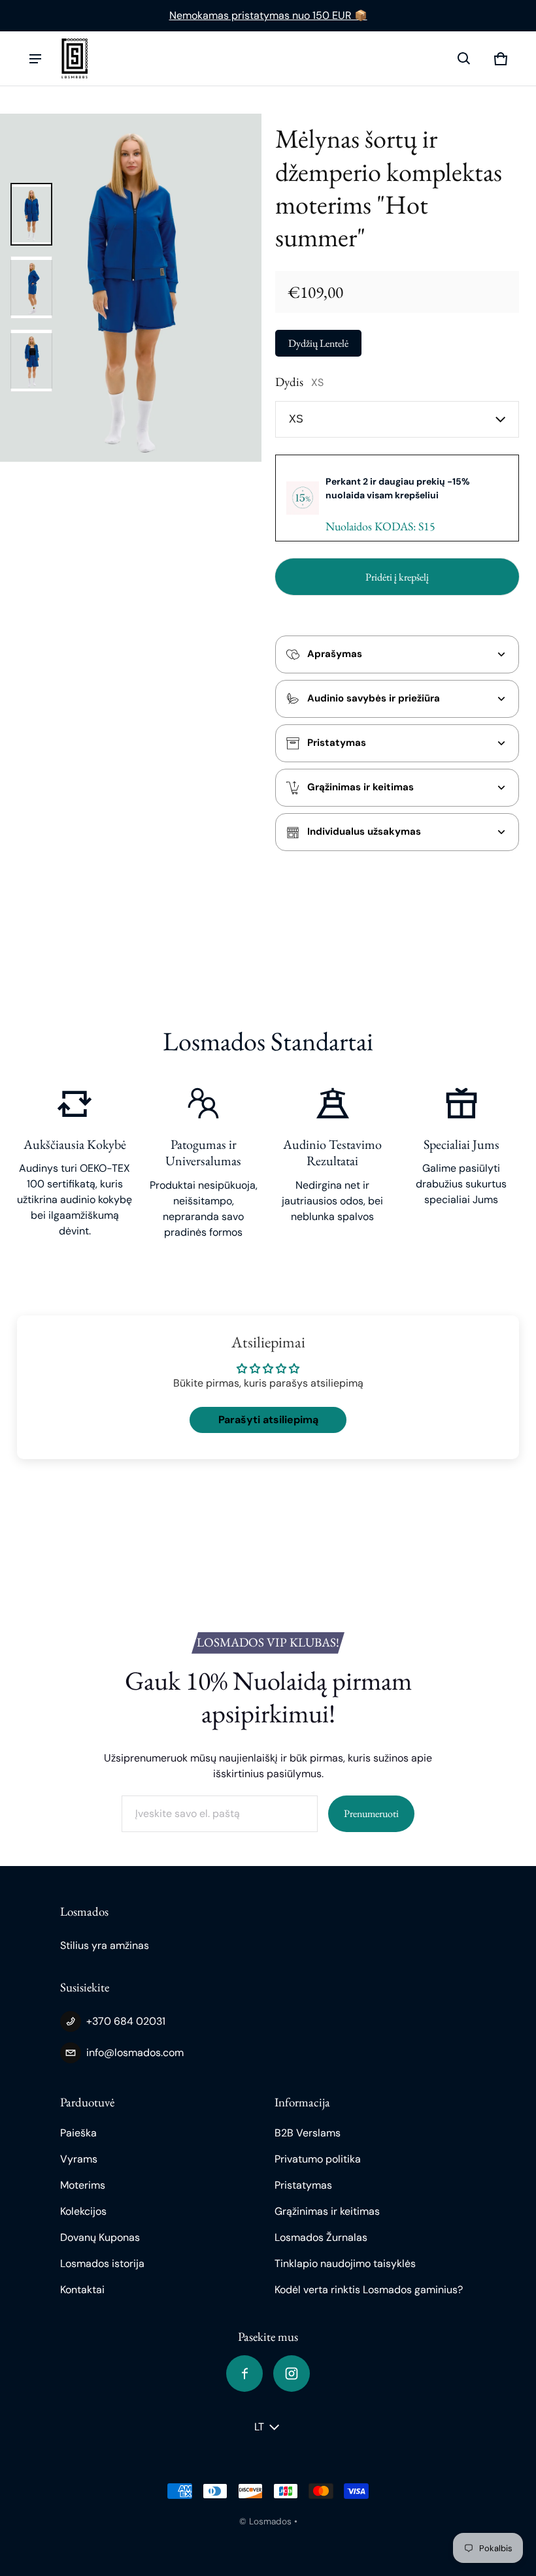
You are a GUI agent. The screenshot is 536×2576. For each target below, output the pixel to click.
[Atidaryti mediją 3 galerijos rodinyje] (31, 361)
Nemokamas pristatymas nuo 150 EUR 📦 (268, 15)
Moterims (83, 2185)
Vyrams (79, 2159)
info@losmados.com (135, 2053)
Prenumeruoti (371, 1813)
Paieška (78, 2133)
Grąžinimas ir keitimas (327, 2211)
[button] (464, 59)
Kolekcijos (83, 2211)
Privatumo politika (318, 2159)
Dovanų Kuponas (100, 2237)
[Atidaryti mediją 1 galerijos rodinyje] (31, 214)
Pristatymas (303, 2185)
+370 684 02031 (126, 2021)
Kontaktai (82, 2290)
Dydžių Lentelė (318, 343)
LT (259, 2427)
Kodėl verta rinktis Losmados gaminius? (369, 2290)
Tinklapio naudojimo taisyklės (345, 2263)
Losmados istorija (102, 2263)
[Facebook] (244, 2374)
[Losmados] (75, 58)
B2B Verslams (308, 2133)
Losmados (270, 2521)
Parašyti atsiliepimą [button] (268, 1420)
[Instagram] (292, 2374)
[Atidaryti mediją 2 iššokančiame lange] (131, 288)
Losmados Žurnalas (321, 2237)
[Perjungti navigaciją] (35, 59)
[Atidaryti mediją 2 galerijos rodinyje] (31, 287)
